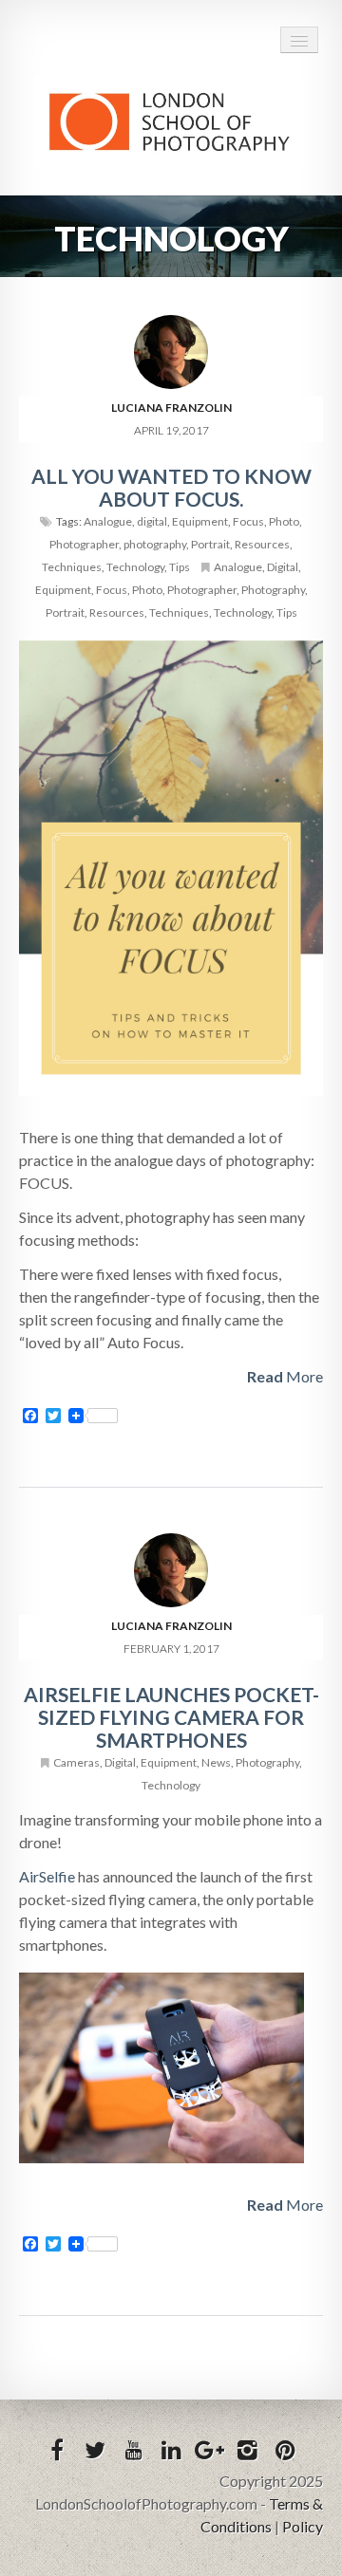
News (216, 1762)
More (285, 1376)
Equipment (200, 521)
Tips (180, 567)
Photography (273, 590)
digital (152, 521)
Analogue (108, 521)
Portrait (210, 544)
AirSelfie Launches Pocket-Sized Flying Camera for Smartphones (171, 1717)
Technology (135, 567)
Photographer (84, 544)
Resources (262, 544)
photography (155, 544)
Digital (283, 567)
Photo (284, 521)
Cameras (76, 1762)
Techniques (72, 567)
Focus (248, 521)
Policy (303, 2526)
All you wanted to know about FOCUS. (171, 487)
